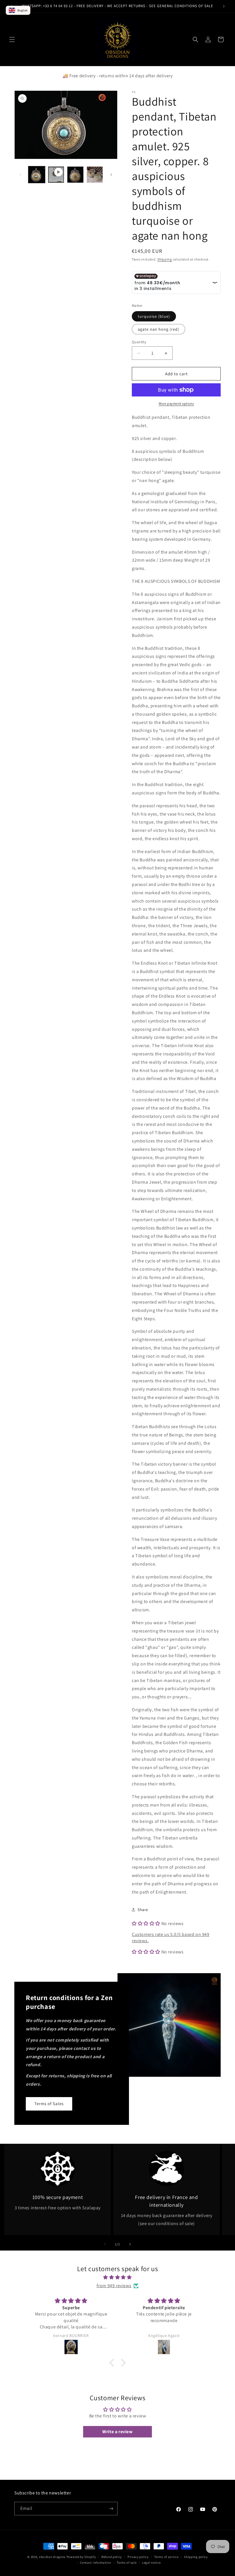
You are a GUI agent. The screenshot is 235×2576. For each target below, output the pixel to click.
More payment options (176, 403)
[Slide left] (21, 175)
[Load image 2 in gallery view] (75, 175)
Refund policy (112, 2557)
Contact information (95, 2563)
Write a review (117, 2432)
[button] (12, 40)
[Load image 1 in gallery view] (37, 175)
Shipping (165, 259)
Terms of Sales (49, 2104)
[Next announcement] (224, 6)
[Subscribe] (111, 2509)
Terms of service (166, 2557)
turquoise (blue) (154, 316)
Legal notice (151, 2563)
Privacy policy (138, 2557)
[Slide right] (111, 175)
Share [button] (143, 1910)
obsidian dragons (52, 2557)
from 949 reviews (114, 2286)
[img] (117, 2277)
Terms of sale (127, 2563)
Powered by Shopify (81, 2557)
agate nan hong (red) (158, 329)
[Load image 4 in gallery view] (95, 175)
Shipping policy (196, 2557)
